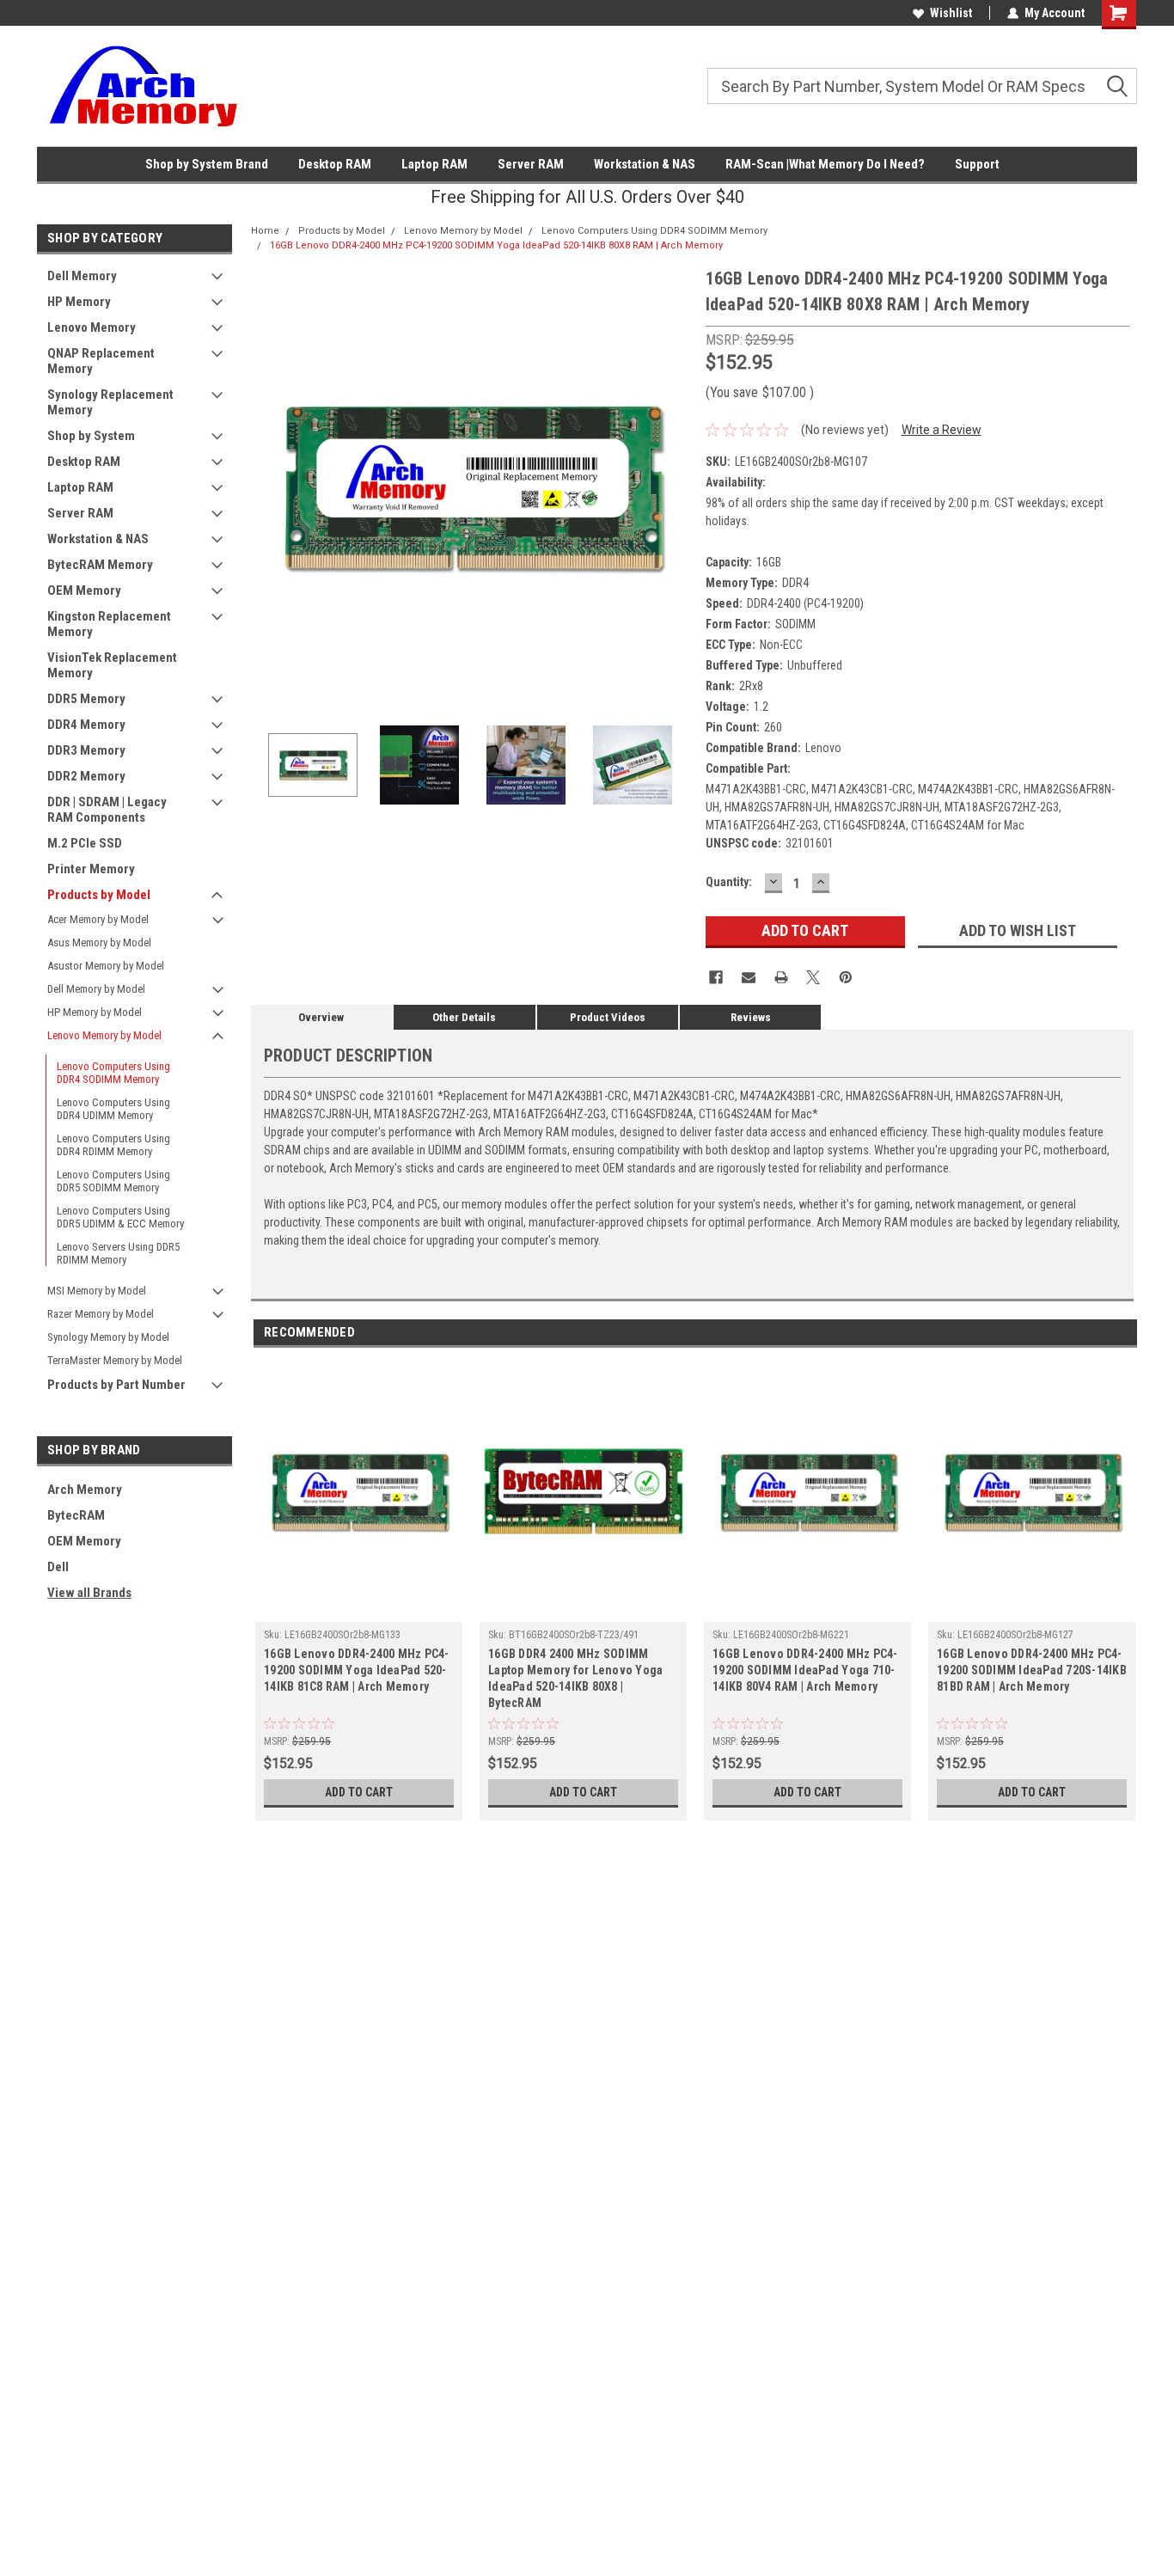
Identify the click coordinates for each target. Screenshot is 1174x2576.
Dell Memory (82, 276)
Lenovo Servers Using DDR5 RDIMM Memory (118, 1253)
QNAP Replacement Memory (101, 361)
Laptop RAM (434, 164)
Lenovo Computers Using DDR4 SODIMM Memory (113, 1073)
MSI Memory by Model (97, 1291)
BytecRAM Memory (100, 565)
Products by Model (99, 895)
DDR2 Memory (86, 776)
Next (676, 486)
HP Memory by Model (95, 1012)
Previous (268, 486)
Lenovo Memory (92, 327)
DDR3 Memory (86, 750)
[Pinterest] (846, 977)
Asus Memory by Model (99, 942)
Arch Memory (85, 1490)
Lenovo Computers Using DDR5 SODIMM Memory (113, 1181)
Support (977, 164)
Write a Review (942, 430)
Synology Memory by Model (108, 1337)
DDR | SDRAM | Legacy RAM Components (107, 810)
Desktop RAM (335, 164)
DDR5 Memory (86, 699)
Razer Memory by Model (101, 1314)
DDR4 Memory (86, 725)
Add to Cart (359, 1792)
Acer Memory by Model (98, 919)
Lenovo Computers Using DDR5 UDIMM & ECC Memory (120, 1217)
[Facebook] (716, 977)
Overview (321, 1017)
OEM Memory (84, 590)
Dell (58, 1567)
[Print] (781, 977)
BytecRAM (76, 1515)
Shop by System (91, 436)
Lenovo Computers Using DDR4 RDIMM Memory (113, 1145)
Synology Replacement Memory (110, 402)
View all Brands (89, 1593)
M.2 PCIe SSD (85, 843)
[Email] (749, 977)
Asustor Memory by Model (106, 966)
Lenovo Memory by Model (104, 1035)
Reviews (751, 1017)
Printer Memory (91, 869)
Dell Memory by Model (96, 989)
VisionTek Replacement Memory (112, 665)
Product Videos (608, 1017)
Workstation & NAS (645, 164)
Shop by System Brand (207, 164)
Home (265, 231)
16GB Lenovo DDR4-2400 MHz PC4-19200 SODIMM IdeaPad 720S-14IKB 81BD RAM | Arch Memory (1032, 1670)
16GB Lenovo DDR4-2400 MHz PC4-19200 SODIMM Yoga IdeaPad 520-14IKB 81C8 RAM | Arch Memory (357, 1670)
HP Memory (79, 302)
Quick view (359, 1609)
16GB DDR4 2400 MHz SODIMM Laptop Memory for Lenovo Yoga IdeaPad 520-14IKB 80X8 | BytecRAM (575, 1678)
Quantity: (729, 882)
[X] (813, 977)
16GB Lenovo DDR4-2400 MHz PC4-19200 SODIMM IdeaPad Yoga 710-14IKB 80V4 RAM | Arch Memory (805, 1670)
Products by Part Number (116, 1385)
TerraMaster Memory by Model (115, 1360)
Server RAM (531, 164)
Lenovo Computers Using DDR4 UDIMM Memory (113, 1109)
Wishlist (951, 13)
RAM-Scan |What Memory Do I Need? (825, 164)
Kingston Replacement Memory (109, 624)
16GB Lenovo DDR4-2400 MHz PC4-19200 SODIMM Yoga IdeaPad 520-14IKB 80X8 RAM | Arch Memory (496, 245)
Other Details (464, 1017)
